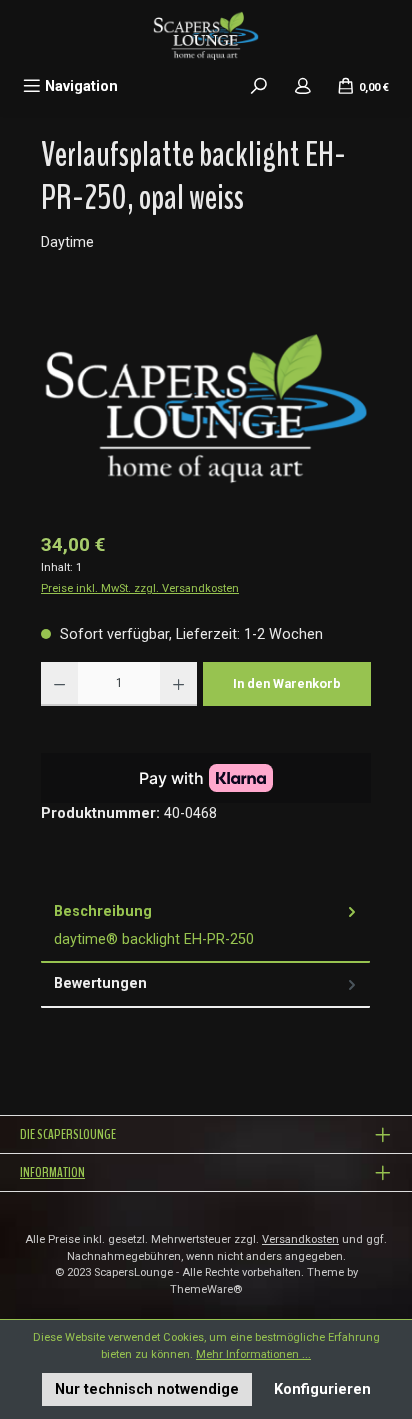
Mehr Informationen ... (253, 1354)
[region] (206, 406)
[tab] (205, 926)
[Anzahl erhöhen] (178, 684)
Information (52, 1172)
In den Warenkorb (287, 683)
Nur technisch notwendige (147, 1389)
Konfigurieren (322, 1389)
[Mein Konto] (303, 86)
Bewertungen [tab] (100, 983)
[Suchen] (259, 86)
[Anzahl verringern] (59, 684)
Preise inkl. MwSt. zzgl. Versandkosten (140, 588)
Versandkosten (300, 1239)
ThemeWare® (206, 1289)
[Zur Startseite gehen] (205, 35)
